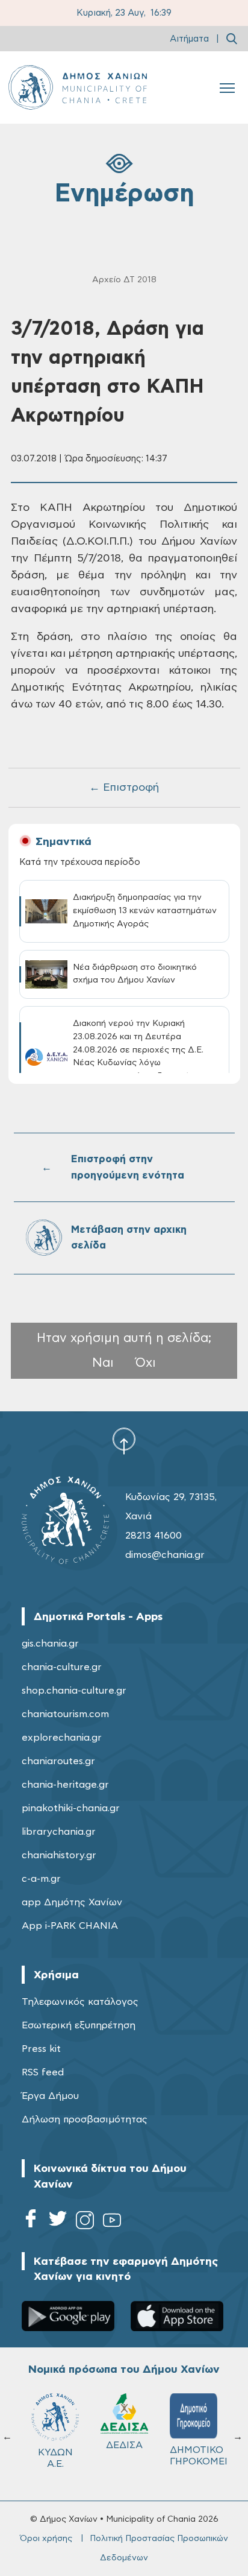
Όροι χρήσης (46, 2539)
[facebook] (31, 2222)
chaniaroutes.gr (58, 1761)
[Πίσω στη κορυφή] (124, 1441)
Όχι (146, 1363)
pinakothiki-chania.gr (71, 1808)
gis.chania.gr (50, 1644)
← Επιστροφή (124, 788)
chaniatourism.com (65, 1714)
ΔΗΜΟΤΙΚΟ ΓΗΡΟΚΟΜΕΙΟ (199, 2456)
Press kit (41, 2049)
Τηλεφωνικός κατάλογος (80, 2002)
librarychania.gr (59, 1832)
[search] (232, 39)
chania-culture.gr (62, 1667)
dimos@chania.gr (165, 1555)
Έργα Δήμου (50, 2096)
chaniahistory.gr (59, 1855)
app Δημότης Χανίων (72, 1902)
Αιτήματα (189, 39)
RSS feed (43, 2072)
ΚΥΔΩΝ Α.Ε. (55, 2458)
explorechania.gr (62, 1738)
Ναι (103, 1363)
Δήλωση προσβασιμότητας (85, 2119)
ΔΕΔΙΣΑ (124, 2445)
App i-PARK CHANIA (70, 1926)
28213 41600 (153, 1536)
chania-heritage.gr (65, 1785)
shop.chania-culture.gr (74, 1691)
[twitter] (58, 2222)
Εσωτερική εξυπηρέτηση (79, 2025)
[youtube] (112, 2222)
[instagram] (85, 2222)
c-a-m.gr (41, 1879)
